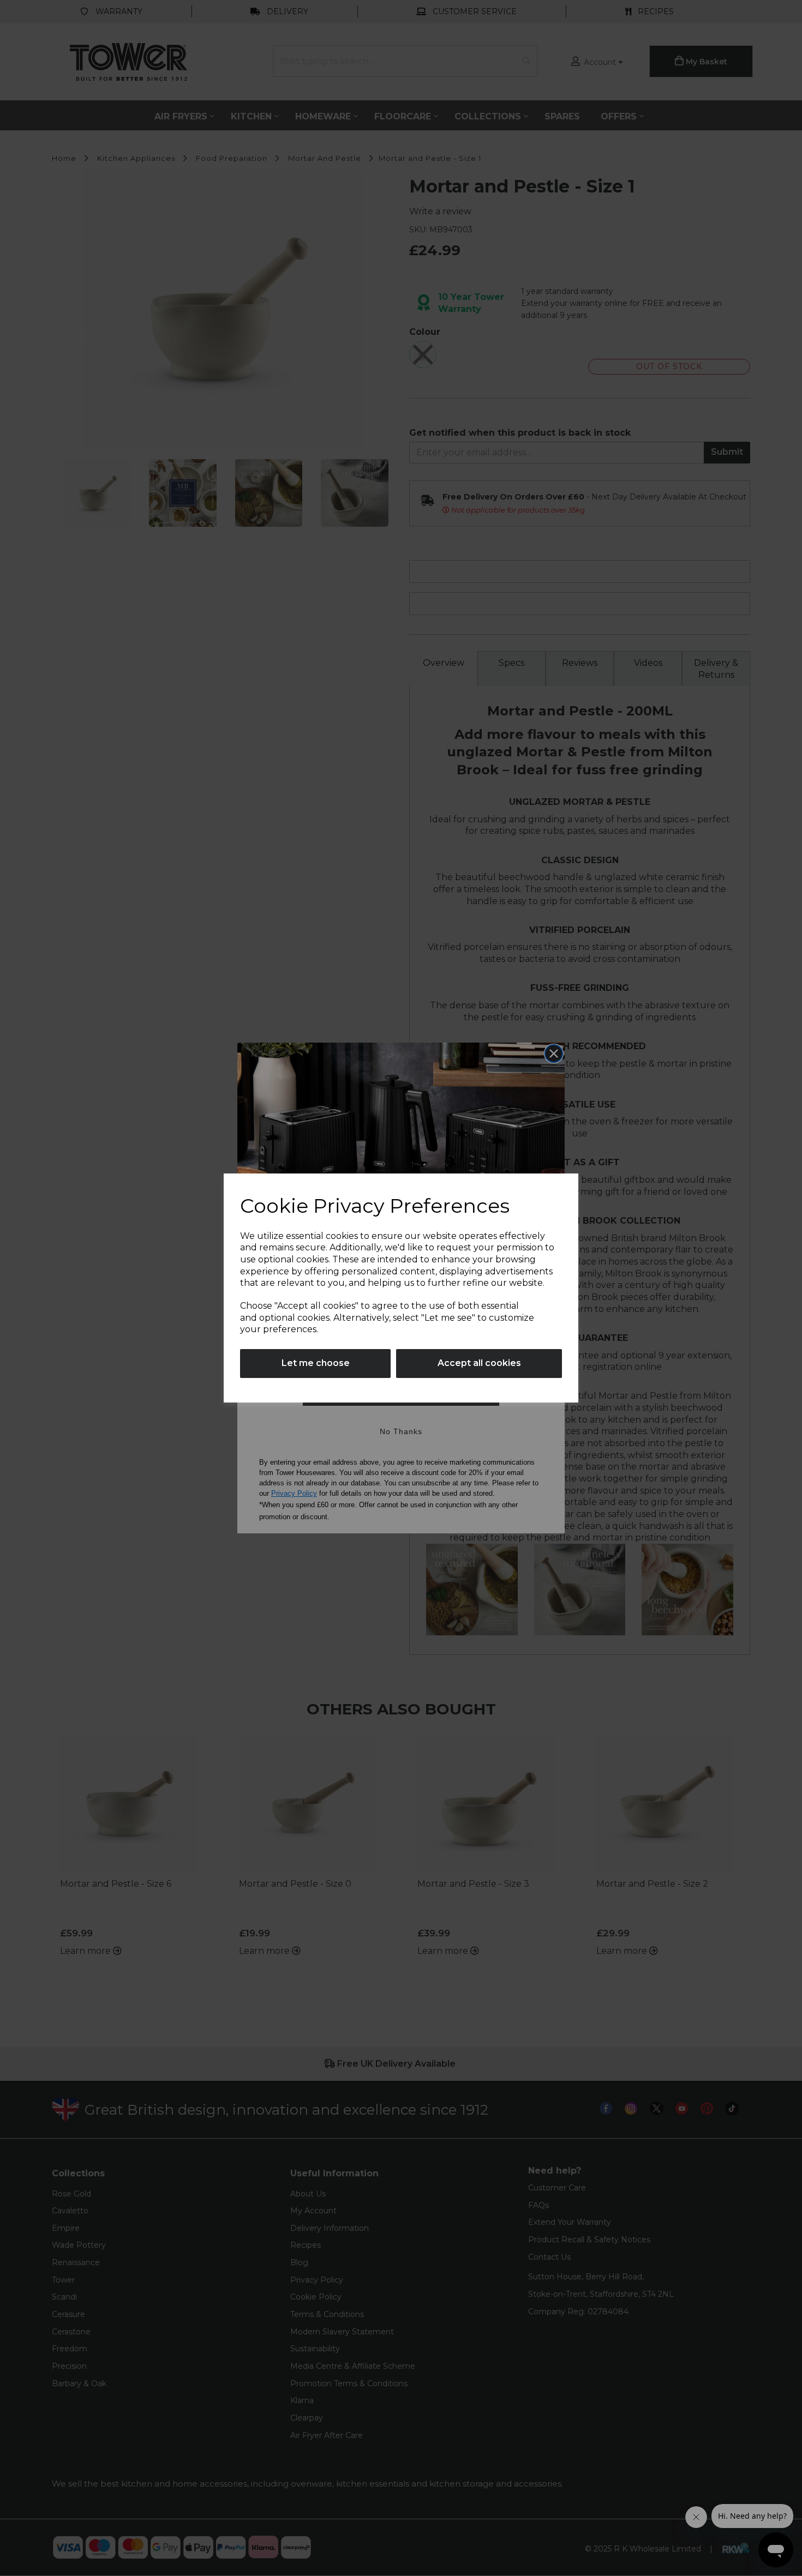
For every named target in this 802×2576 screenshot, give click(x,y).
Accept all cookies (479, 1363)
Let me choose (316, 1363)
